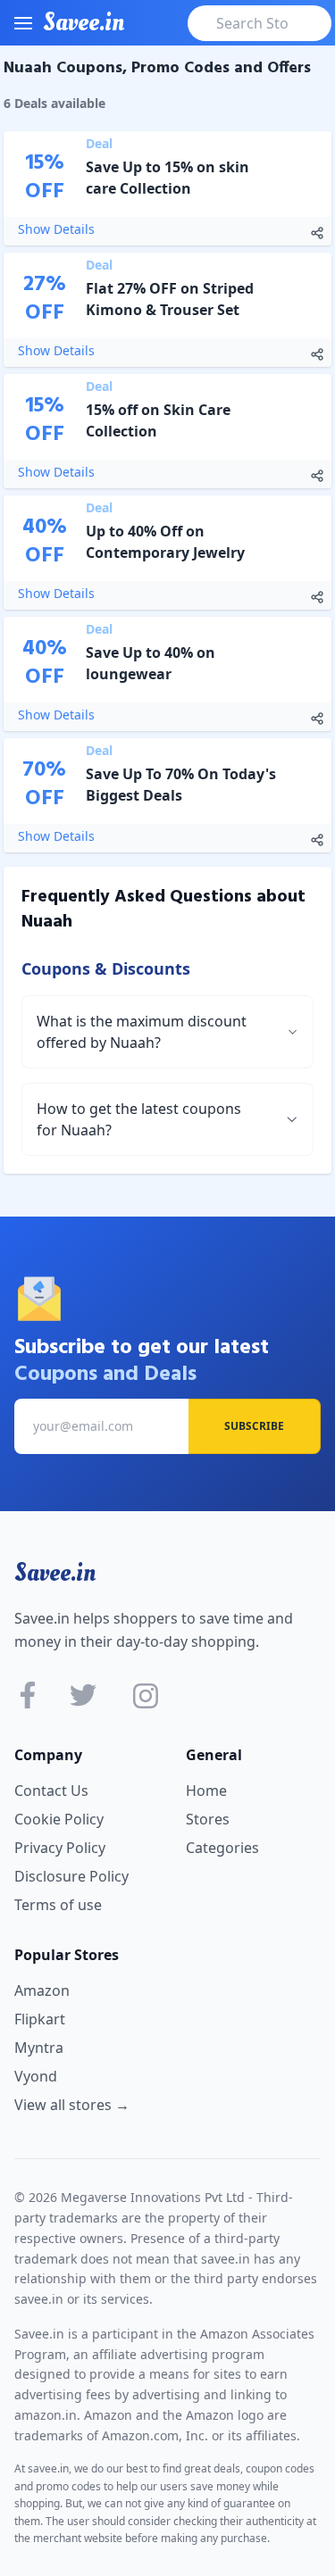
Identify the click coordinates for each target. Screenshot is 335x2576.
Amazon (42, 1990)
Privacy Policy (60, 1848)
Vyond (36, 2076)
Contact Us (51, 1791)
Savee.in (55, 1573)
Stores (208, 1819)
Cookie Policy (59, 1819)
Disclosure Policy (71, 1876)
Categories (222, 1848)
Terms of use (58, 1905)
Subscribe (254, 1426)
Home (206, 1791)
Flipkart (40, 2019)
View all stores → (72, 2105)
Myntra (39, 2048)
